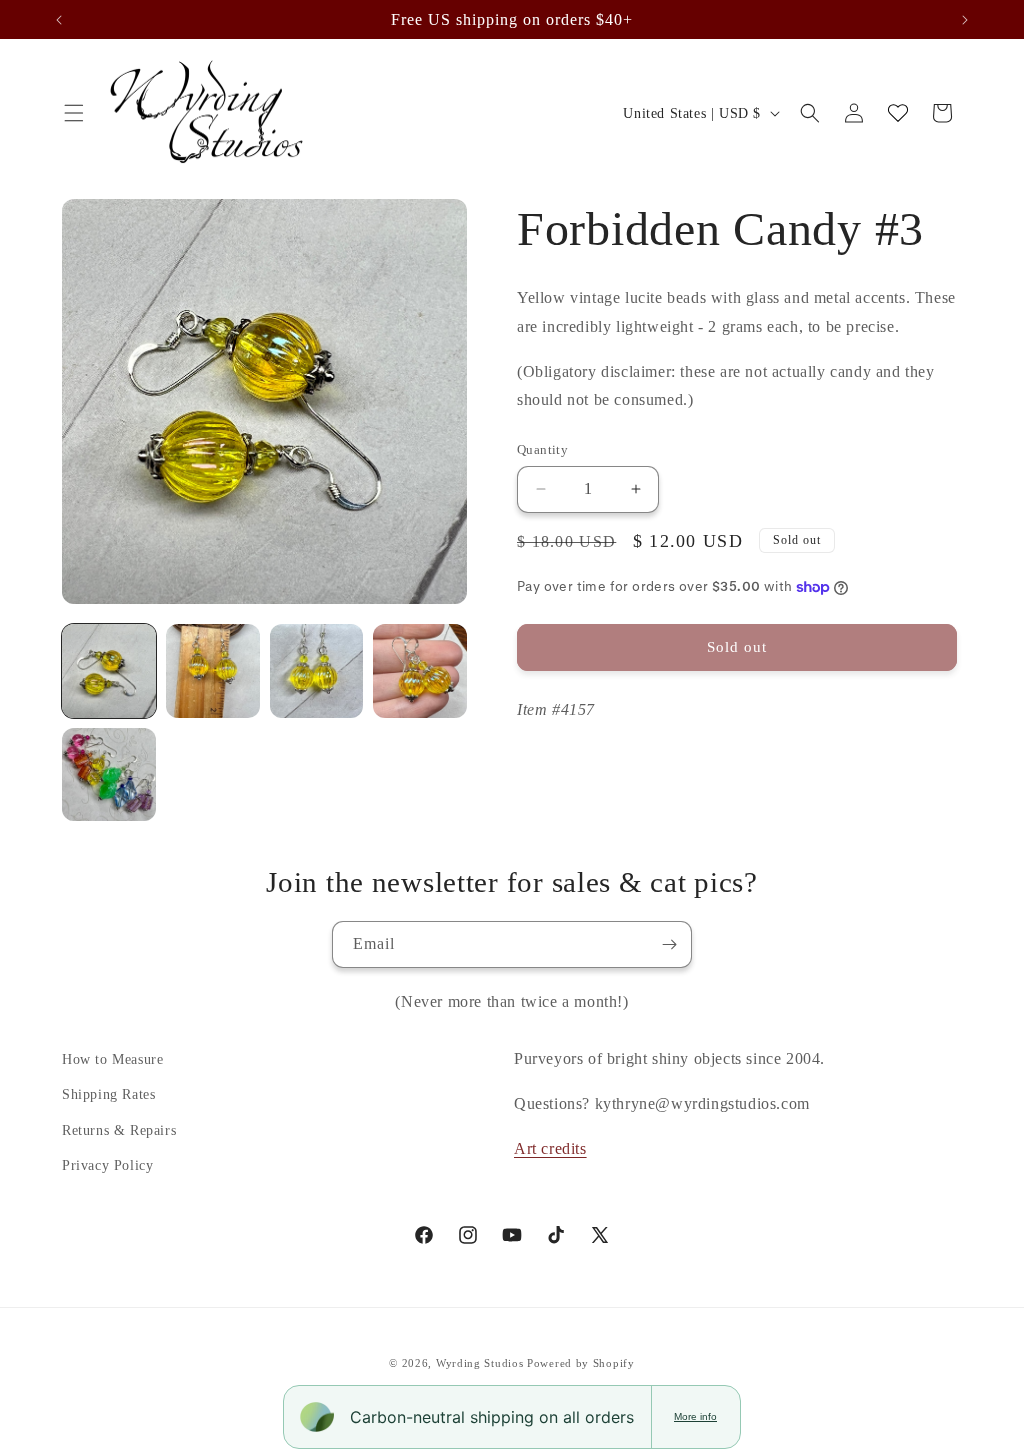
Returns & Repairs (119, 1130)
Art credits (550, 1148)
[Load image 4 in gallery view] (420, 671)
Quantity (542, 449)
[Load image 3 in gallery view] (317, 671)
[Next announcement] (965, 20)
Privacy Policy (107, 1165)
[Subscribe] (669, 944)
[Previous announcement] (59, 20)
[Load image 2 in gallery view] (213, 671)
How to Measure (112, 1059)
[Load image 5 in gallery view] (109, 775)
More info (695, 1416)
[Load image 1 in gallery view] (109, 671)
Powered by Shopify (581, 1363)
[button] (74, 113)
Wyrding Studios (480, 1363)
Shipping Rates (108, 1094)
